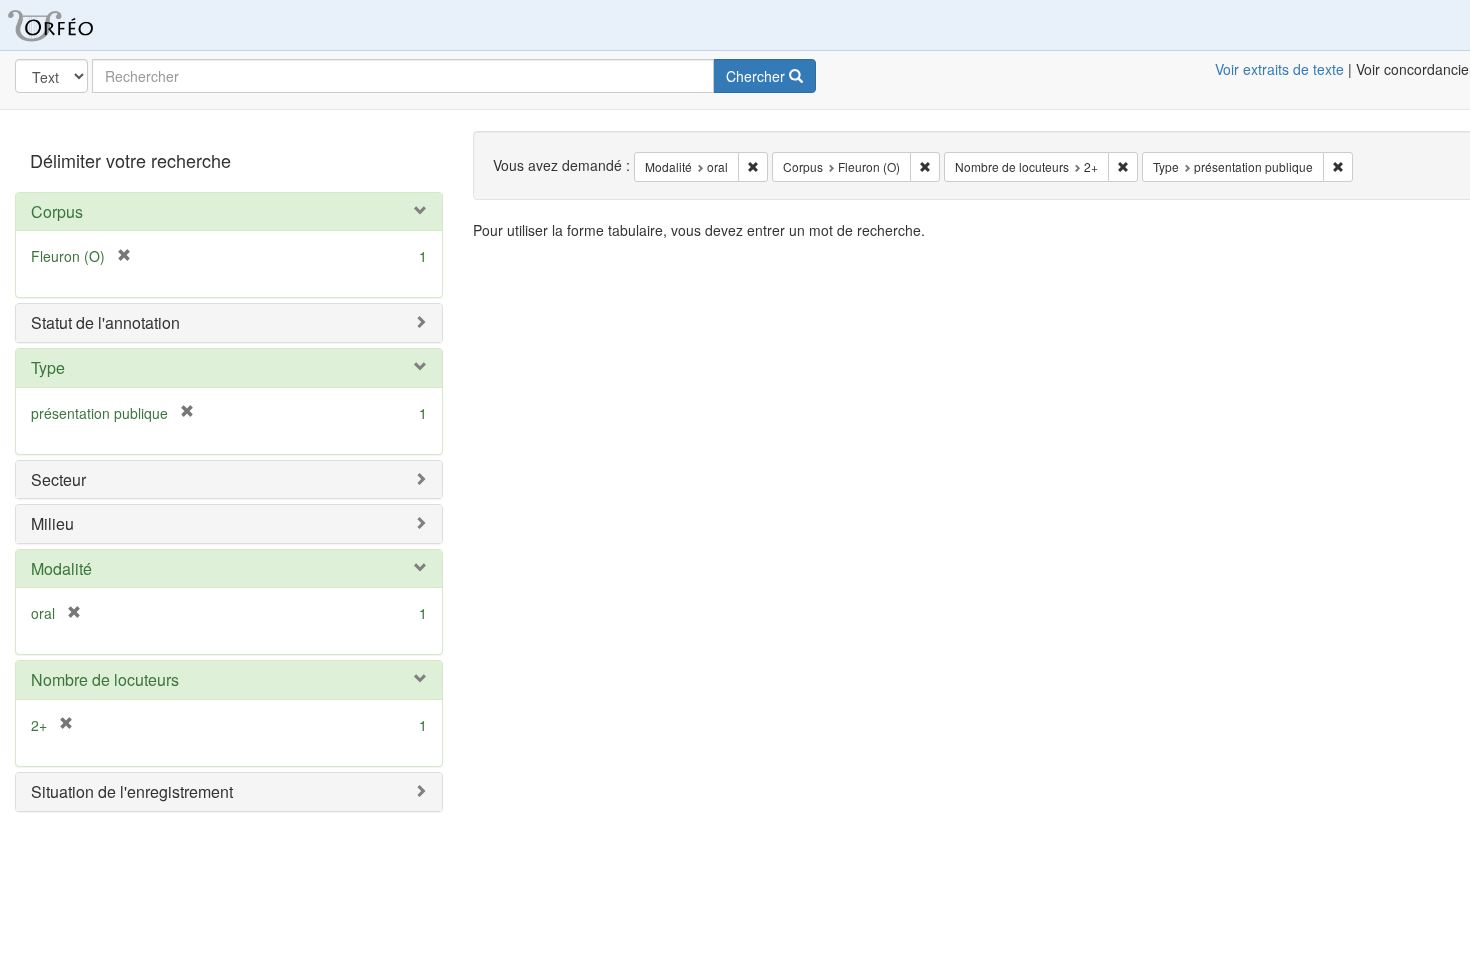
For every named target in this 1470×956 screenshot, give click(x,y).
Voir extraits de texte (1279, 69)
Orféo (75, 25)
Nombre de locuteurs (105, 679)
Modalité (61, 568)
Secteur (58, 479)
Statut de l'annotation (105, 322)
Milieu (52, 523)
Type (48, 367)
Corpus (57, 211)
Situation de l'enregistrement (132, 791)
